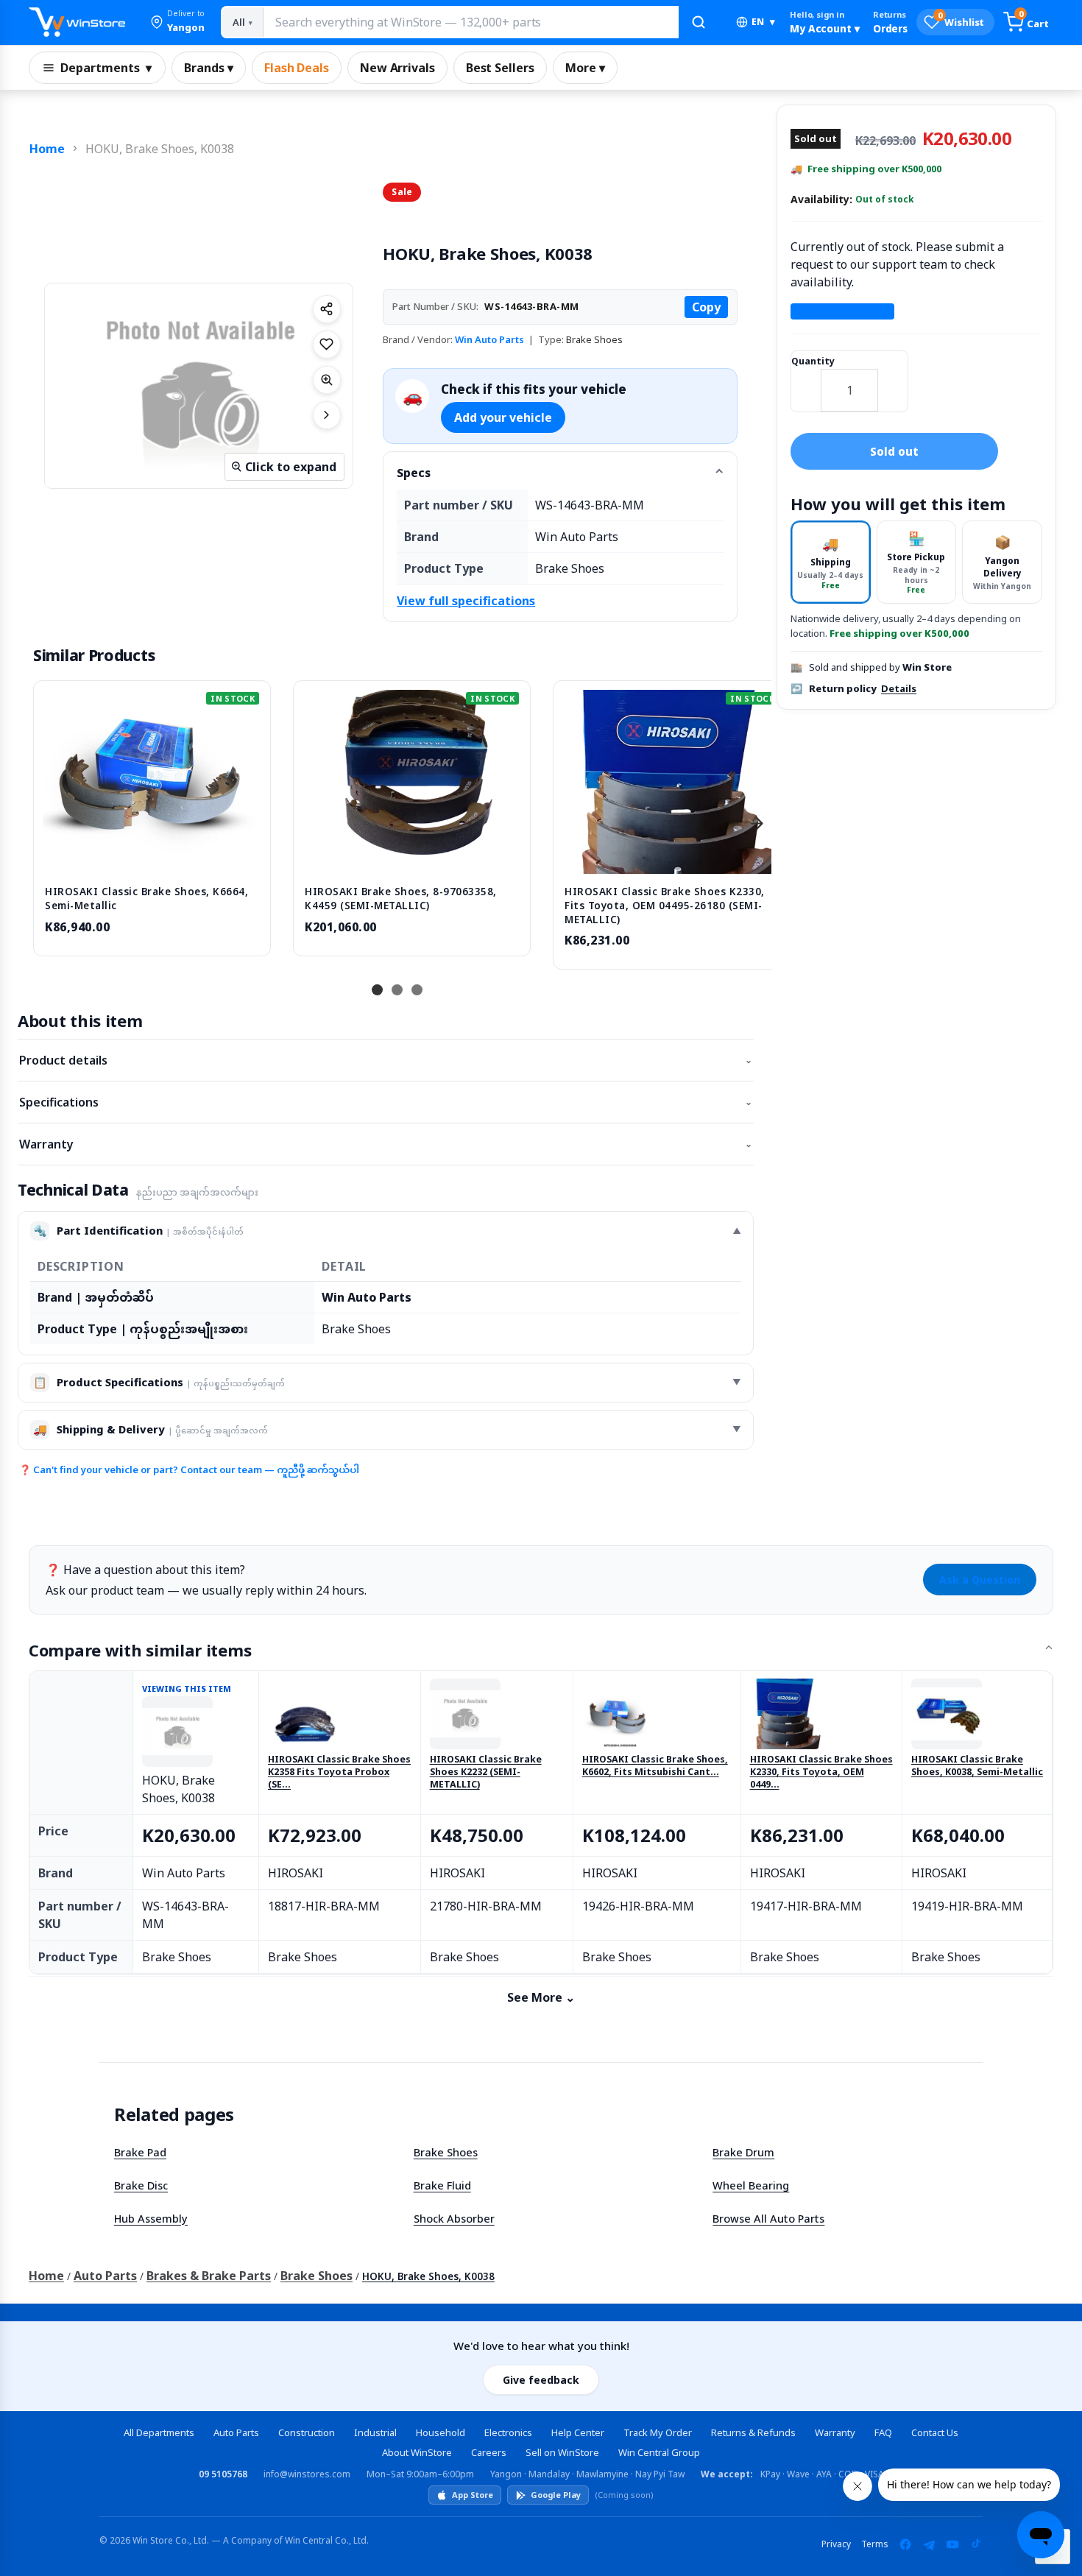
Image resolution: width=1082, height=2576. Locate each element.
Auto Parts (105, 2276)
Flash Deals (297, 68)
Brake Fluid (442, 2185)
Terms (875, 2544)
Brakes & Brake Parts (209, 2276)
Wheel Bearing (751, 2185)
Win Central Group (659, 2452)
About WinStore (417, 2452)
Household (441, 2432)
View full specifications (466, 601)
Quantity (813, 361)
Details (899, 688)
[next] (757, 823)
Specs (414, 473)
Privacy (836, 2544)
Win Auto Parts (489, 339)
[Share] (327, 309)
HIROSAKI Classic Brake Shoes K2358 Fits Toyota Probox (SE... (339, 1772)
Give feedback (541, 2380)
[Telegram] (929, 2544)
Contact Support (842, 311)
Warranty (386, 1144)
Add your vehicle (503, 417)
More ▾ (585, 68)
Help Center (578, 2432)
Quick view (152, 858)
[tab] (831, 562)
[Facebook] (905, 2544)
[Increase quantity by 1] (893, 381)
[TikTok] (976, 2544)
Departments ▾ (106, 68)
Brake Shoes (446, 2152)
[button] (177, 22)
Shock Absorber (454, 2218)
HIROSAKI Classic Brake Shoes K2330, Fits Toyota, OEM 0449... (821, 1772)
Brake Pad (140, 2152)
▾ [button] (763, 22)
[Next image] (327, 415)
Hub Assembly (151, 2218)
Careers (489, 2452)
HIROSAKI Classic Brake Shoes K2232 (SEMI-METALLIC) (486, 1772)
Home (47, 149)
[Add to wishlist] (327, 345)
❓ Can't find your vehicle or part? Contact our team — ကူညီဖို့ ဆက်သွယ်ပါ (189, 1469)
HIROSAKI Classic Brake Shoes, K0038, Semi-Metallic (977, 1766)
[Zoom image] (327, 380)
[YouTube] (952, 2544)
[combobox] (470, 22)
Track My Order (658, 2432)
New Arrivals (397, 68)
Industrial (375, 2432)
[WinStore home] (77, 22)
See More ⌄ (541, 1997)
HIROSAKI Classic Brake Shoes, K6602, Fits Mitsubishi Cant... (655, 1766)
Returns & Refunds (753, 2432)
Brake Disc (141, 2185)
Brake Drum (743, 2152)
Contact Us (935, 2432)
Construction (307, 2432)
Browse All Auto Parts (768, 2218)
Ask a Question (980, 1580)
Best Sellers (500, 68)
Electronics (508, 2432)
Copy (706, 307)
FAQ (883, 2432)
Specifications (386, 1102)
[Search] (699, 22)
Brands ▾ (209, 68)
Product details (386, 1060)
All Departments (159, 2432)
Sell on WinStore (562, 2452)
